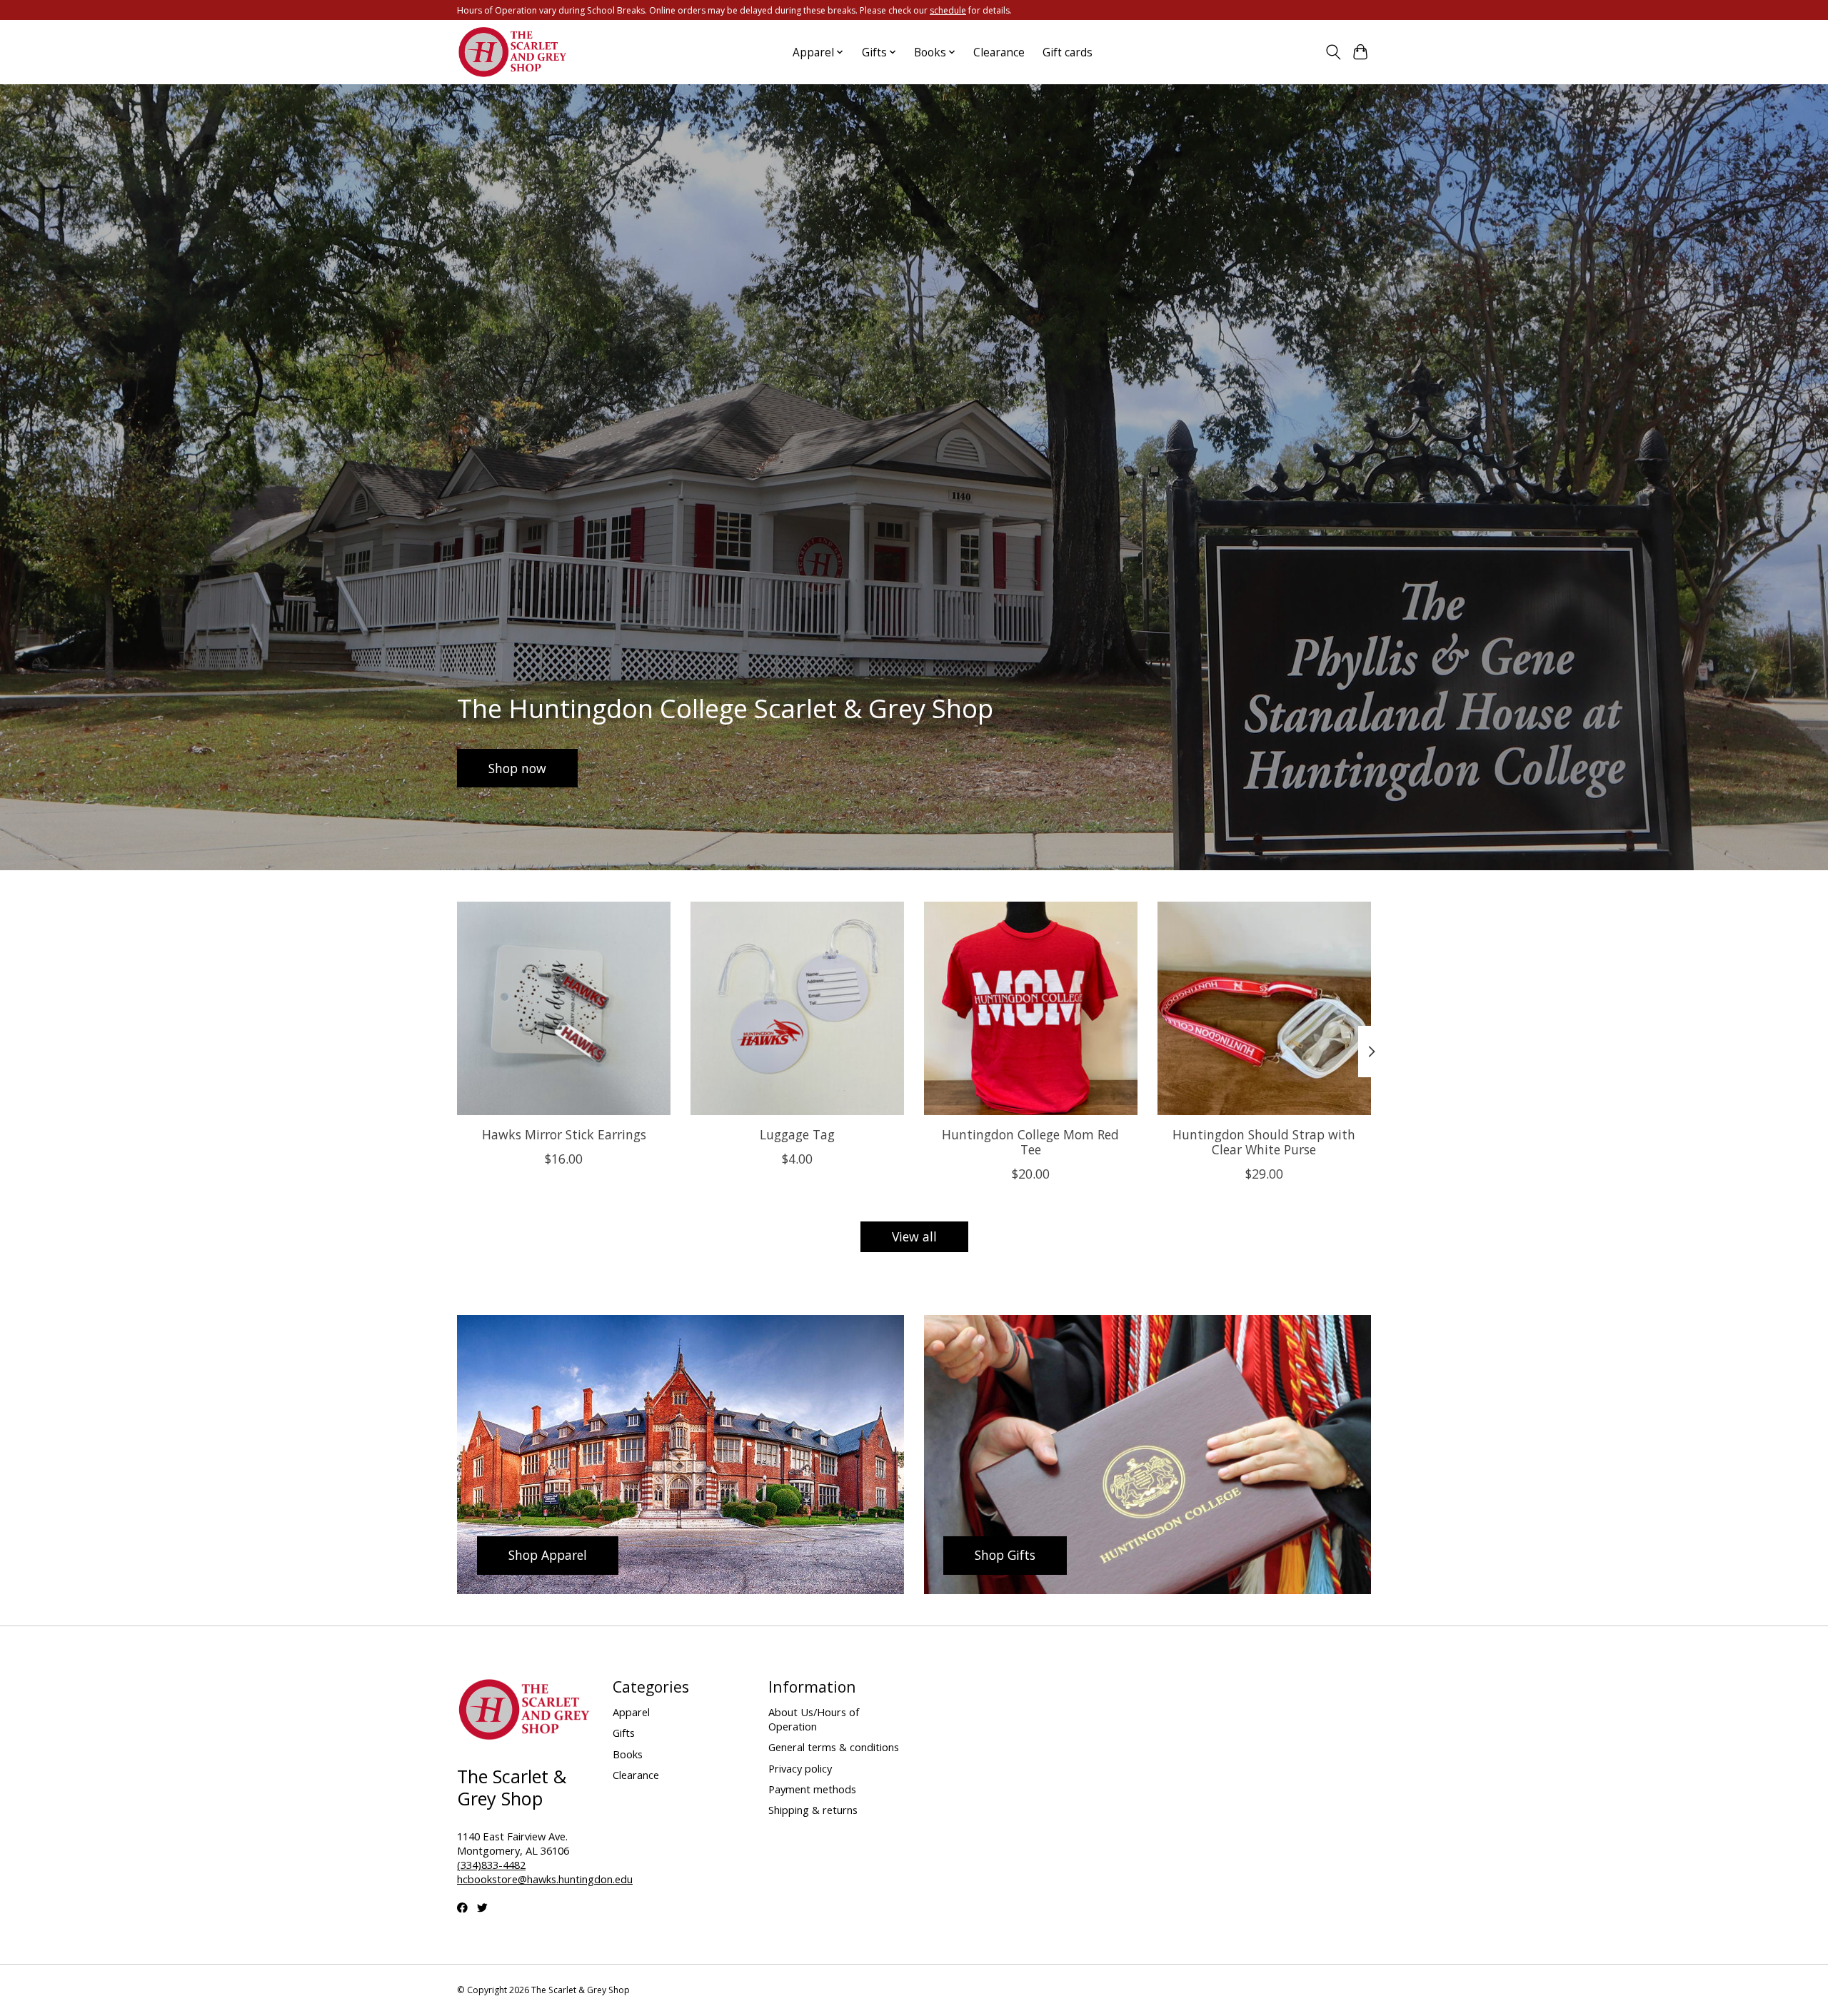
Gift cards (1068, 52)
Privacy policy (800, 1768)
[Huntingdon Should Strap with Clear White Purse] (1264, 1008)
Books (628, 1754)
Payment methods (812, 1789)
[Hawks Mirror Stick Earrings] (564, 1008)
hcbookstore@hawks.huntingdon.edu (545, 1879)
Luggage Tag (797, 1134)
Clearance (999, 52)
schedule (948, 10)
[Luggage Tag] (797, 1008)
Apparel (631, 1712)
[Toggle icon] (1333, 52)
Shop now (517, 768)
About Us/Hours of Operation (814, 1719)
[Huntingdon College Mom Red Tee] (1031, 1008)
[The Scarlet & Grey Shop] (513, 52)
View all (914, 1236)
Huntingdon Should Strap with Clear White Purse (1264, 1142)
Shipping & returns (813, 1810)
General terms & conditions (834, 1747)
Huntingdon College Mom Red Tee (1030, 1142)
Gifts (624, 1733)
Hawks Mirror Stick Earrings (564, 1134)
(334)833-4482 (491, 1865)
